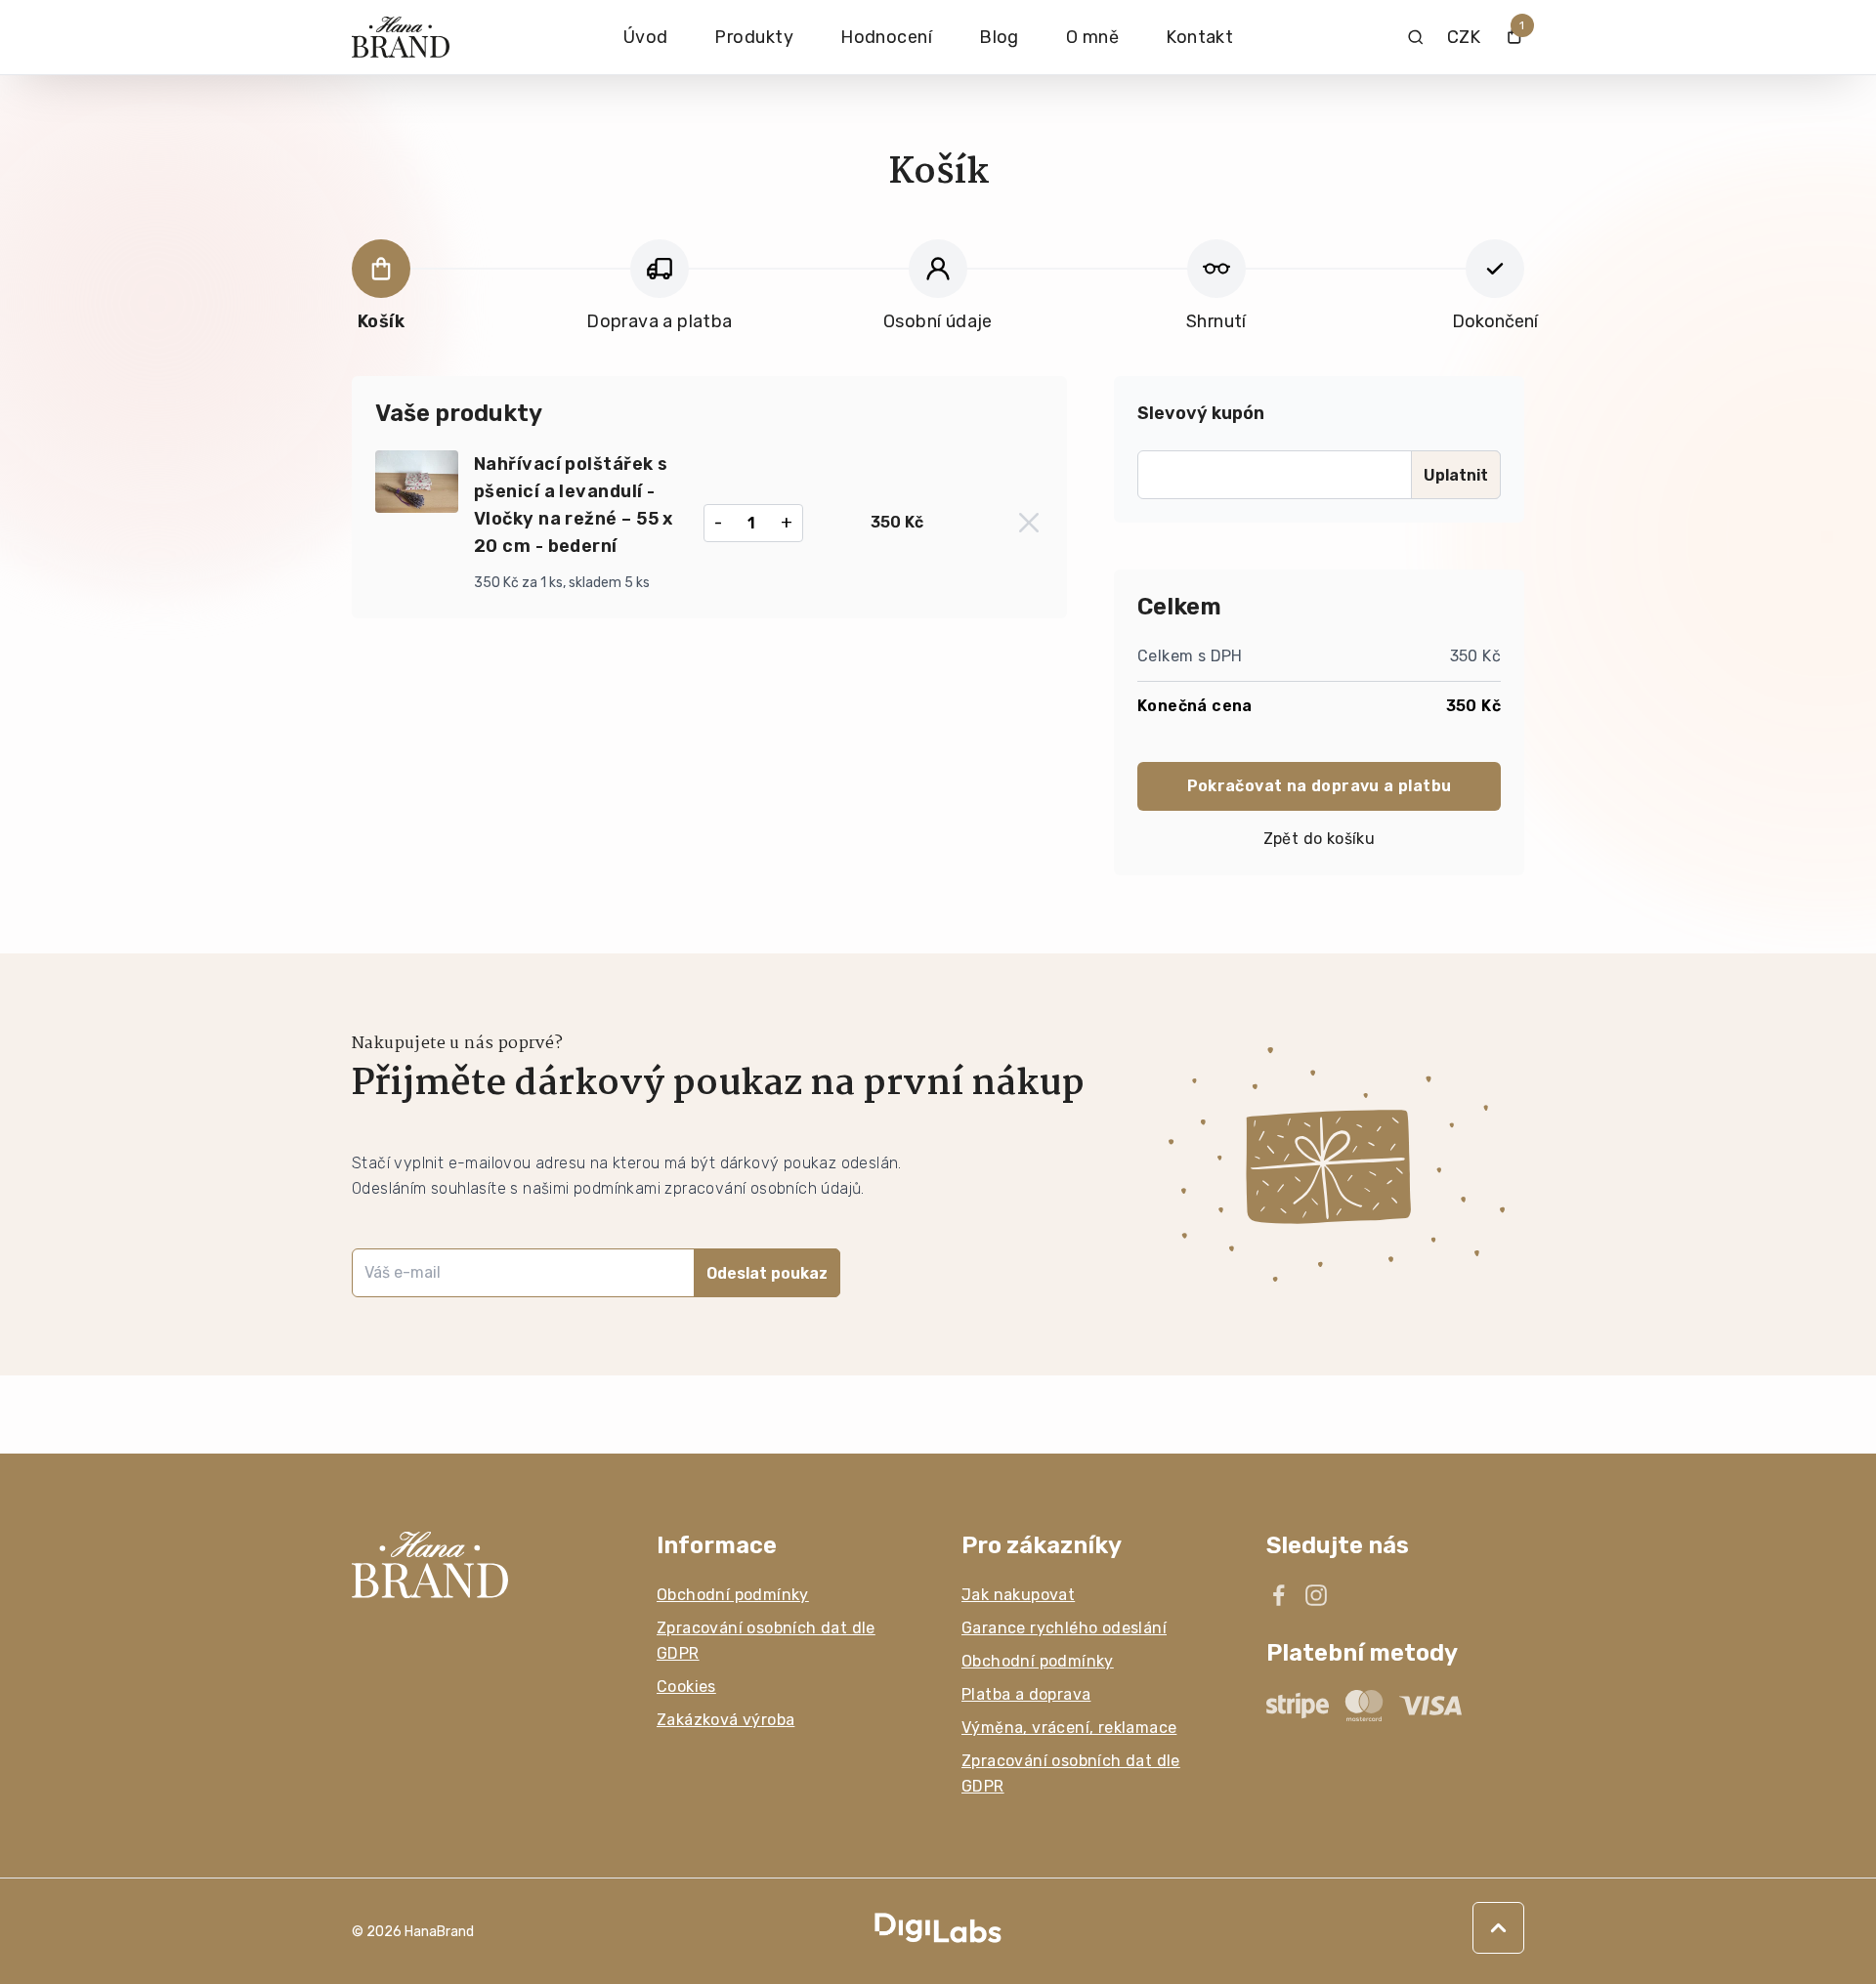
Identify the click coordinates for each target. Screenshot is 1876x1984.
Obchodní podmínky (733, 1595)
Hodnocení (886, 37)
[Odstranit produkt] (1029, 523)
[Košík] (381, 269)
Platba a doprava (1026, 1694)
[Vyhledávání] (1415, 37)
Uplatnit (1456, 475)
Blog (999, 37)
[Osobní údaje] (938, 269)
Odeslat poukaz (767, 1273)
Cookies (686, 1687)
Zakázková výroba (725, 1720)
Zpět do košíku (1320, 839)
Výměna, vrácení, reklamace (1069, 1728)
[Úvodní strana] (401, 38)
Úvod (646, 37)
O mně (1092, 37)
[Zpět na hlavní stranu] (481, 1565)
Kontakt (1199, 37)
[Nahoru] (1498, 1928)
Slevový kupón (1201, 413)
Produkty (754, 37)
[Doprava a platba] (660, 269)
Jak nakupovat (1018, 1595)
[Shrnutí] (1216, 269)
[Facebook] (1279, 1595)
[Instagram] (1316, 1595)
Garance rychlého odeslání (1064, 1628)
